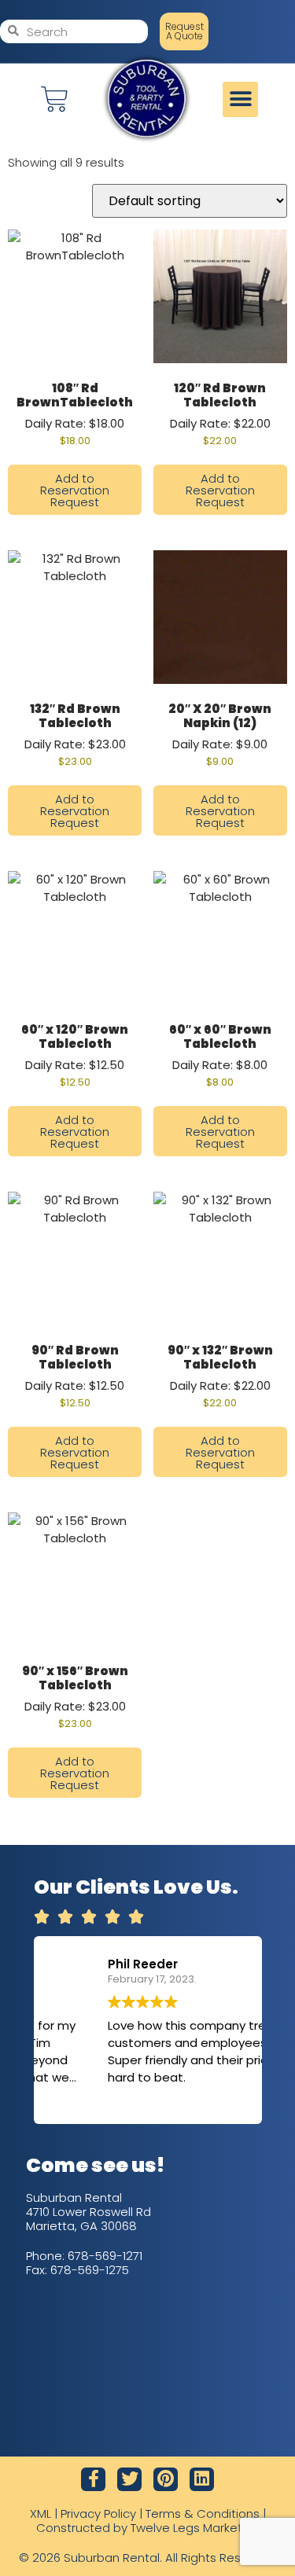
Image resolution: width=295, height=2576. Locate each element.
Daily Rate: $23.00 (75, 734)
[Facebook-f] (93, 2480)
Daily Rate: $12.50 (75, 1055)
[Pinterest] (166, 2480)
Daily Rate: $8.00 (220, 1055)
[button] (240, 99)
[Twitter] (129, 2480)
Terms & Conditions (203, 2514)
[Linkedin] (202, 2480)
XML (41, 2514)
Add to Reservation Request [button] (75, 490)
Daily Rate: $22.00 (220, 413)
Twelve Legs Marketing (195, 2528)
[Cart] (55, 99)
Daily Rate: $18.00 (75, 413)
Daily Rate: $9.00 (220, 734)
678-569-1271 (105, 2256)
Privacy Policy (98, 2514)
